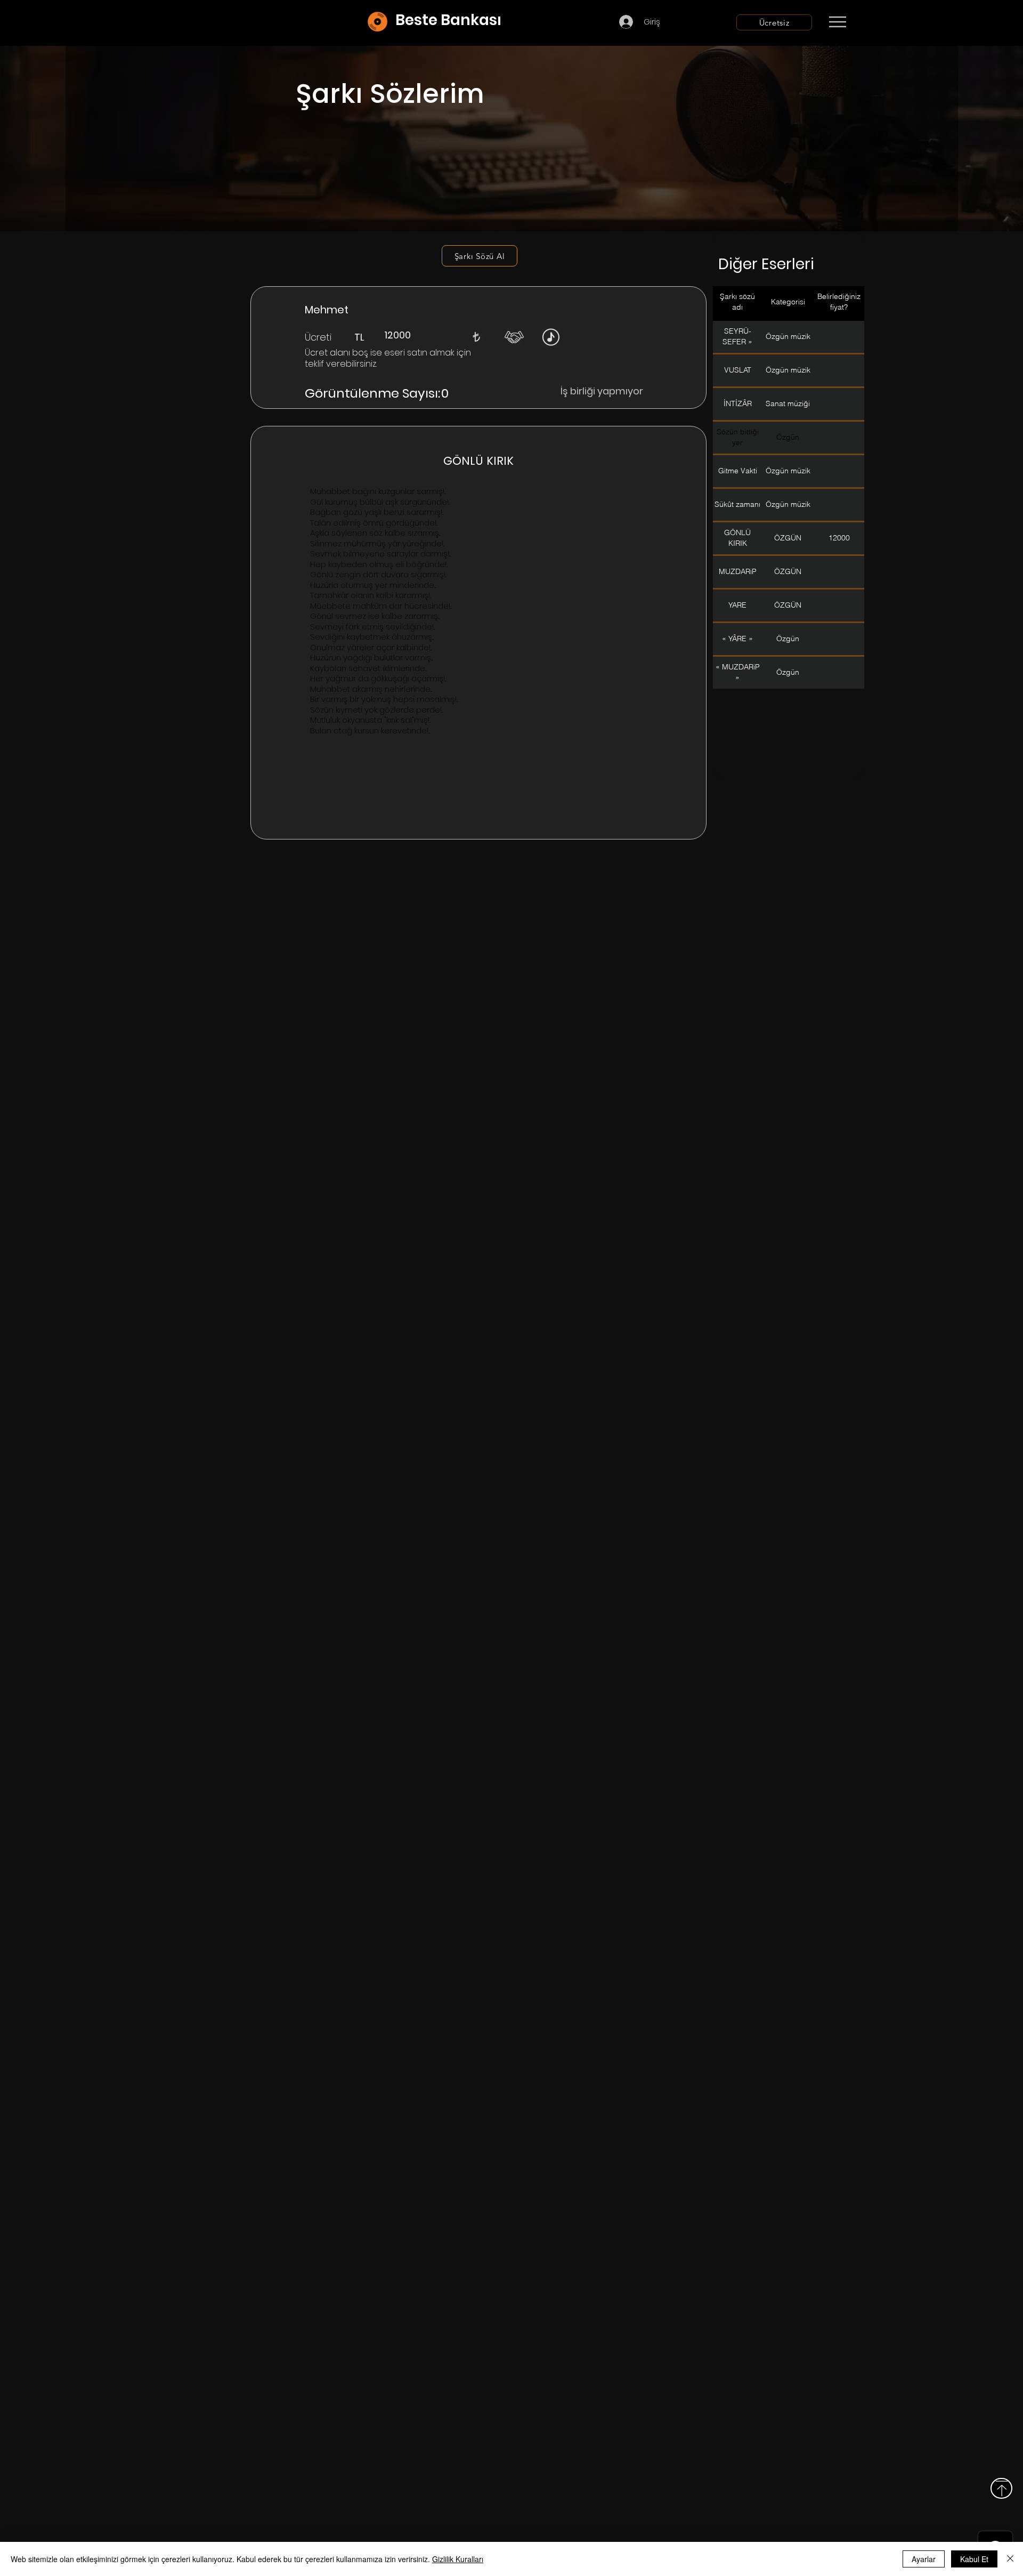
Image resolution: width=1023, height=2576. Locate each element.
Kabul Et (974, 2559)
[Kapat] (1010, 2559)
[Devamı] (900, 22)
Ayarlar (924, 2559)
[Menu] (837, 22)
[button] (476, 337)
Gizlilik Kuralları (458, 2559)
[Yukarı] (1001, 2488)
